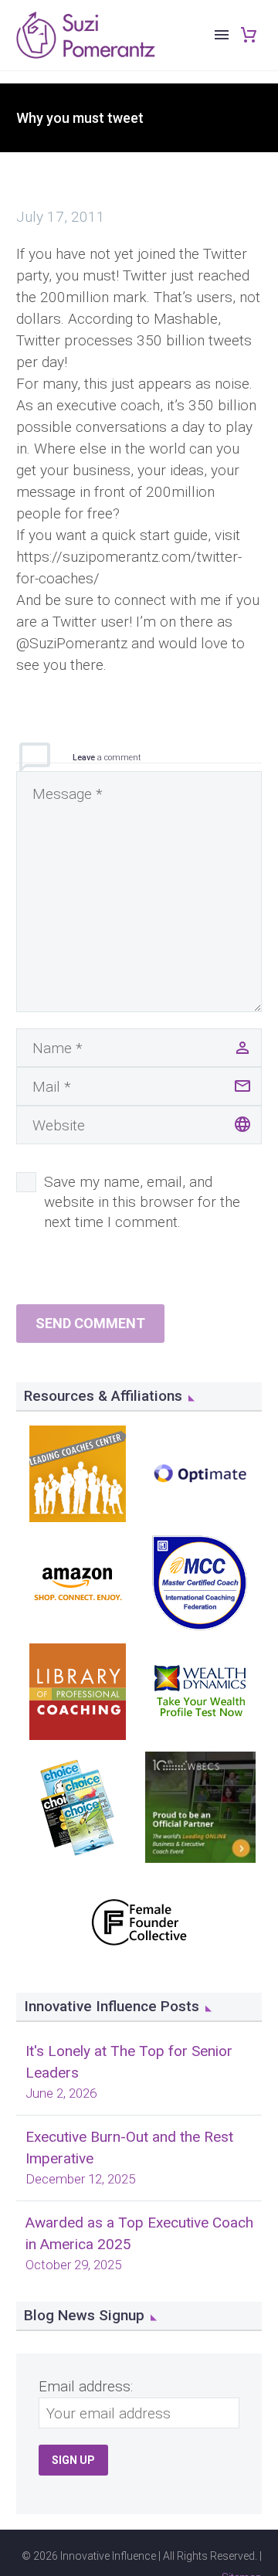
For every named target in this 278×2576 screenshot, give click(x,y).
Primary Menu (222, 35)
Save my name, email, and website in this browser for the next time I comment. (142, 1202)
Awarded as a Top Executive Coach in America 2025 (139, 2233)
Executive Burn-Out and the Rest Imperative (129, 2148)
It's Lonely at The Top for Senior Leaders (129, 2062)
